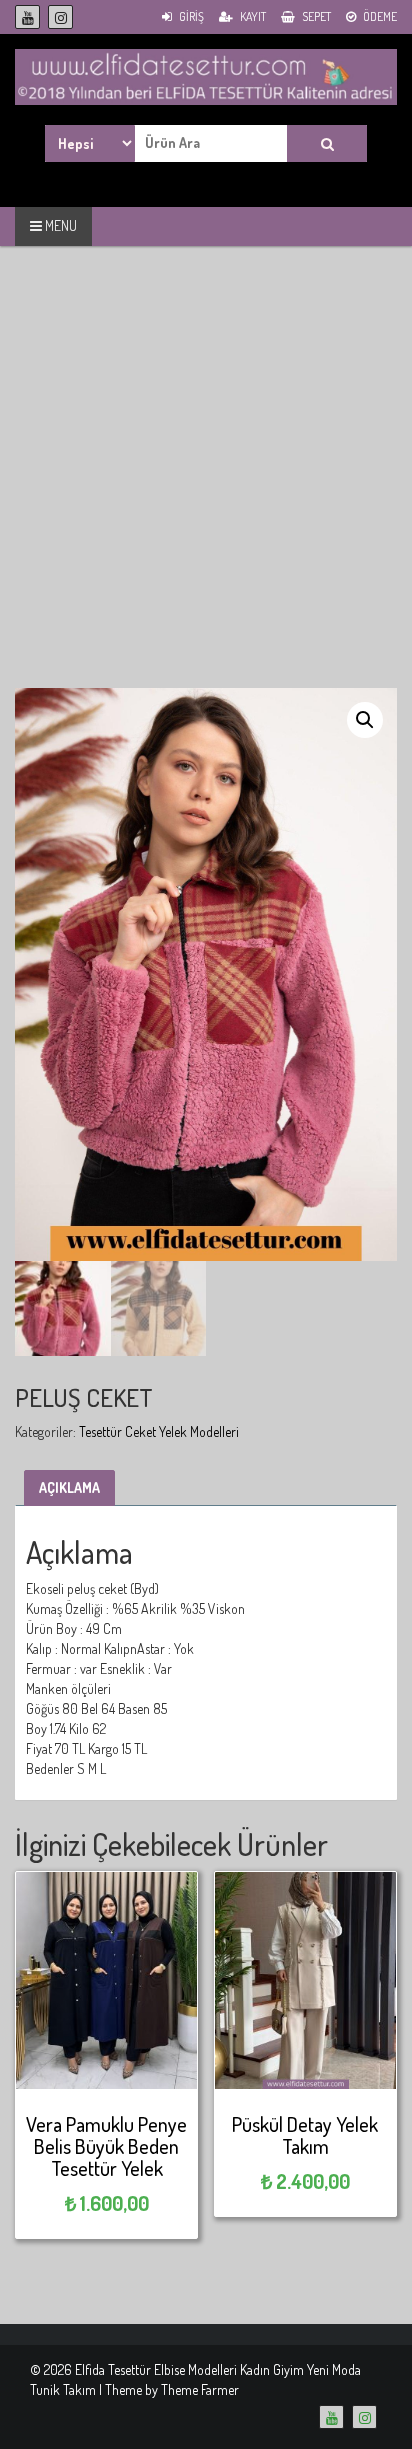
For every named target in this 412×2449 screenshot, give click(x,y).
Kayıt (252, 16)
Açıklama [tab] (69, 1487)
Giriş (190, 16)
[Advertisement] (206, 482)
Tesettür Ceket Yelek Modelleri (159, 1431)
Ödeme (379, 16)
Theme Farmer (200, 2389)
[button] (365, 720)
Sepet (315, 16)
